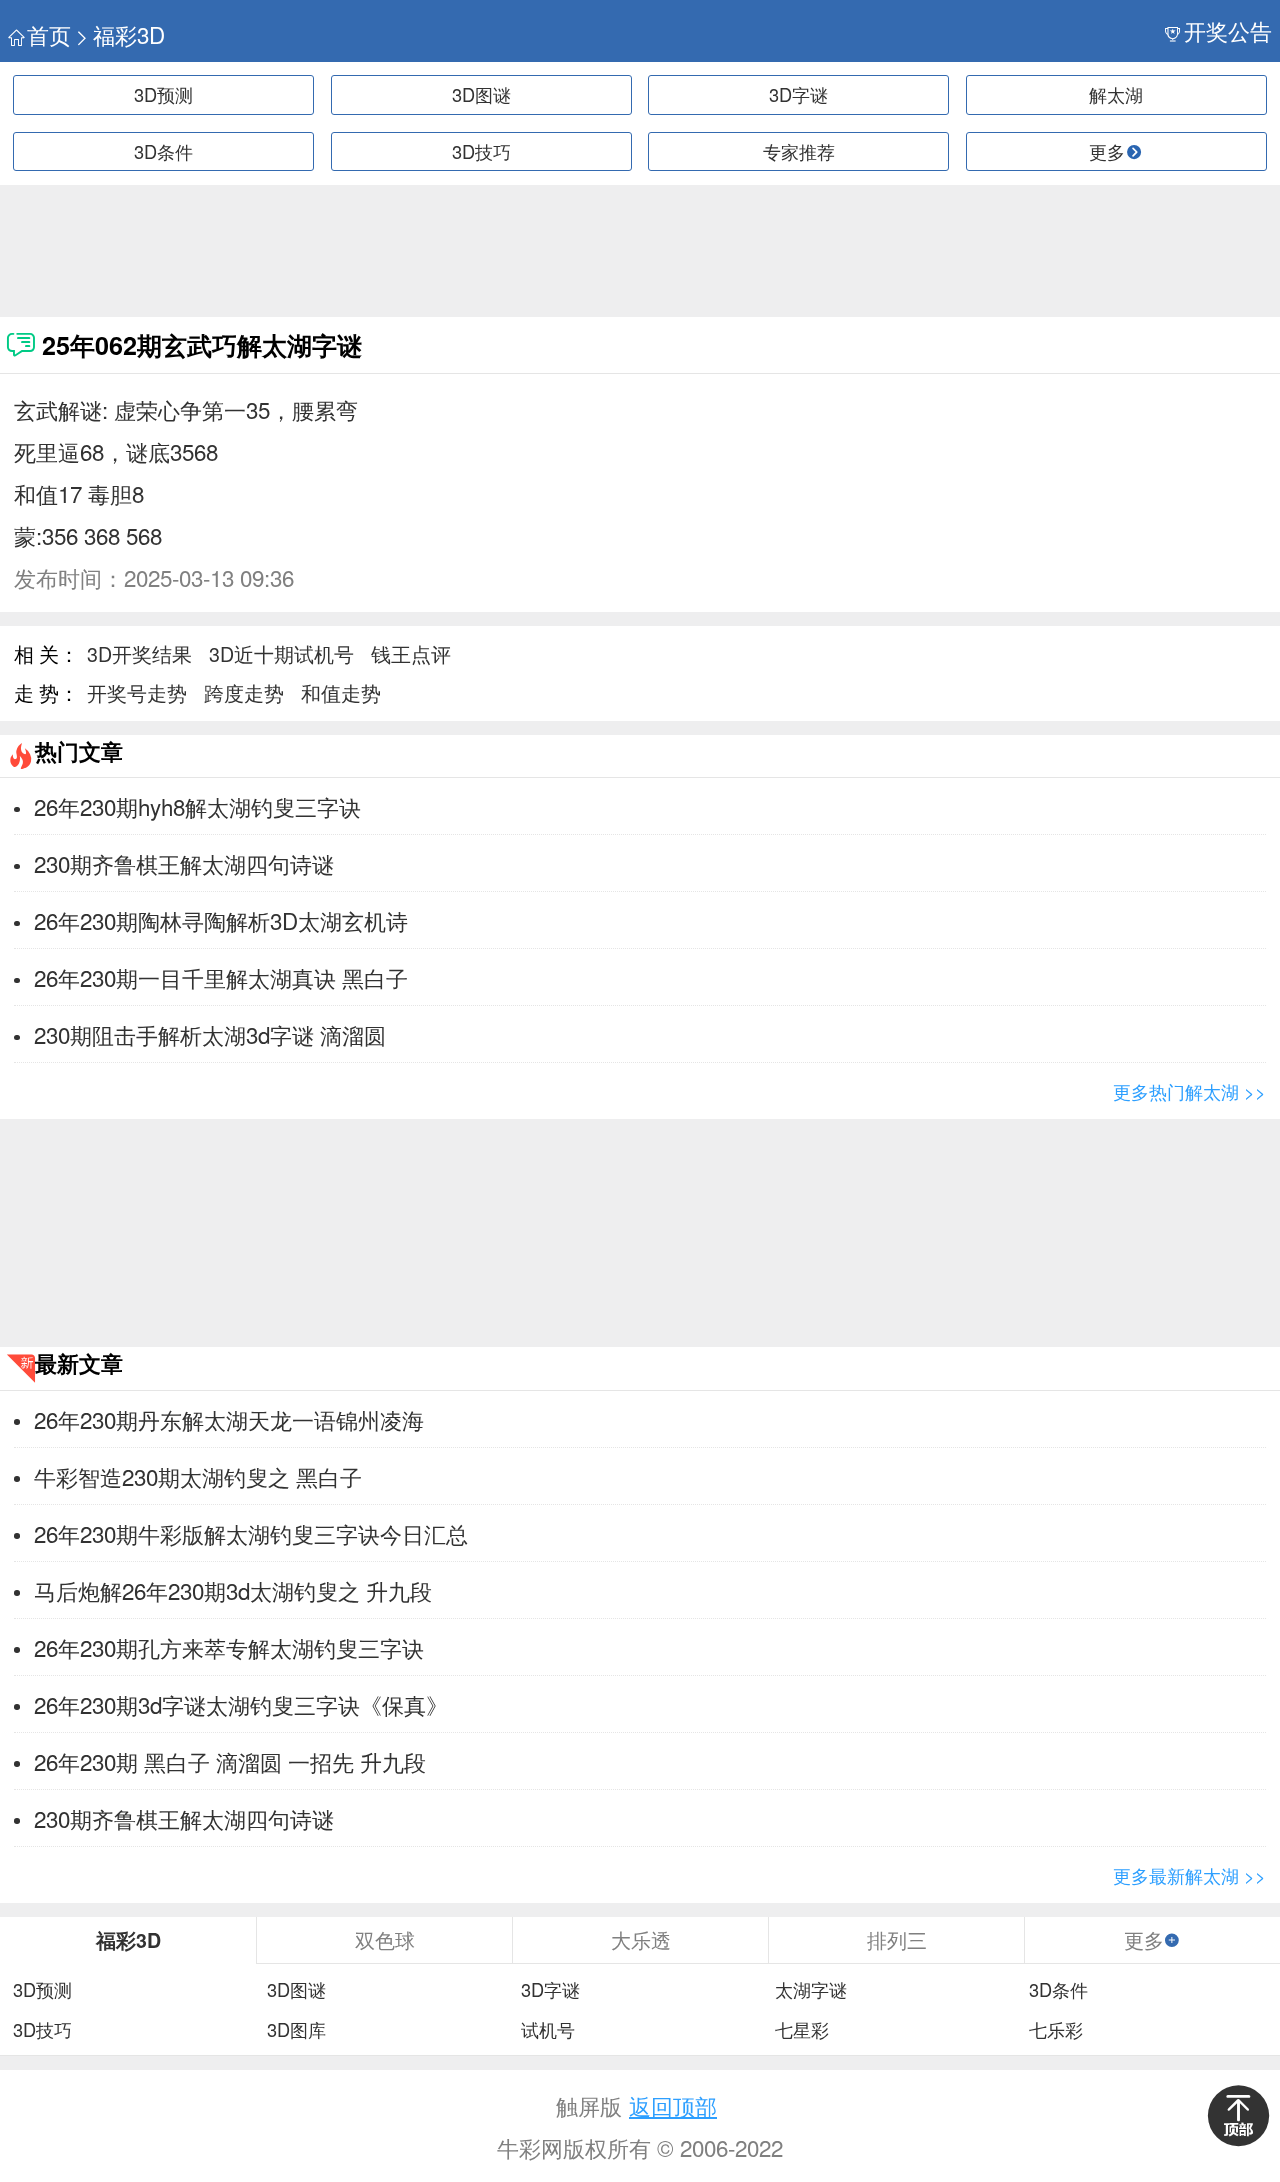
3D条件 (163, 151)
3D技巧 (481, 151)
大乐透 (641, 1939)
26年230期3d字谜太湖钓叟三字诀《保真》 (241, 1704)
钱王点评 (411, 653)
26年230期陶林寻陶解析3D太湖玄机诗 (221, 920)
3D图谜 (481, 94)
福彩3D (129, 34)
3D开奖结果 (139, 653)
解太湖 (1116, 94)
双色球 (385, 1939)
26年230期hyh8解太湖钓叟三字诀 (197, 806)
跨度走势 (244, 692)
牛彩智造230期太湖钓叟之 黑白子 (198, 1476)
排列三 (897, 1939)
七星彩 (802, 2030)
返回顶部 (673, 2105)
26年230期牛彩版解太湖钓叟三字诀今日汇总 (251, 1533)
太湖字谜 (811, 1990)
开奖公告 (1228, 30)
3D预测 (163, 94)
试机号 (548, 2030)
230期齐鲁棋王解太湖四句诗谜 (184, 863)
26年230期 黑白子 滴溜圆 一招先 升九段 (230, 1761)
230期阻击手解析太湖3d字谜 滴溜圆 (210, 1034)
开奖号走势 (137, 692)
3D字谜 (798, 94)
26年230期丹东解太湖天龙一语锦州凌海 (229, 1419)
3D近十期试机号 (281, 653)
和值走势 (341, 692)
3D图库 (296, 2030)
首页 (49, 34)
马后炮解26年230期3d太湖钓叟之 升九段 (233, 1590)
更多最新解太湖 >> (1189, 1875)
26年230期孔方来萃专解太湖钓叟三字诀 (229, 1647)
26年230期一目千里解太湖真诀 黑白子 (221, 977)
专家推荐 (799, 151)
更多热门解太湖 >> (1189, 1091)
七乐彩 (1056, 2030)
